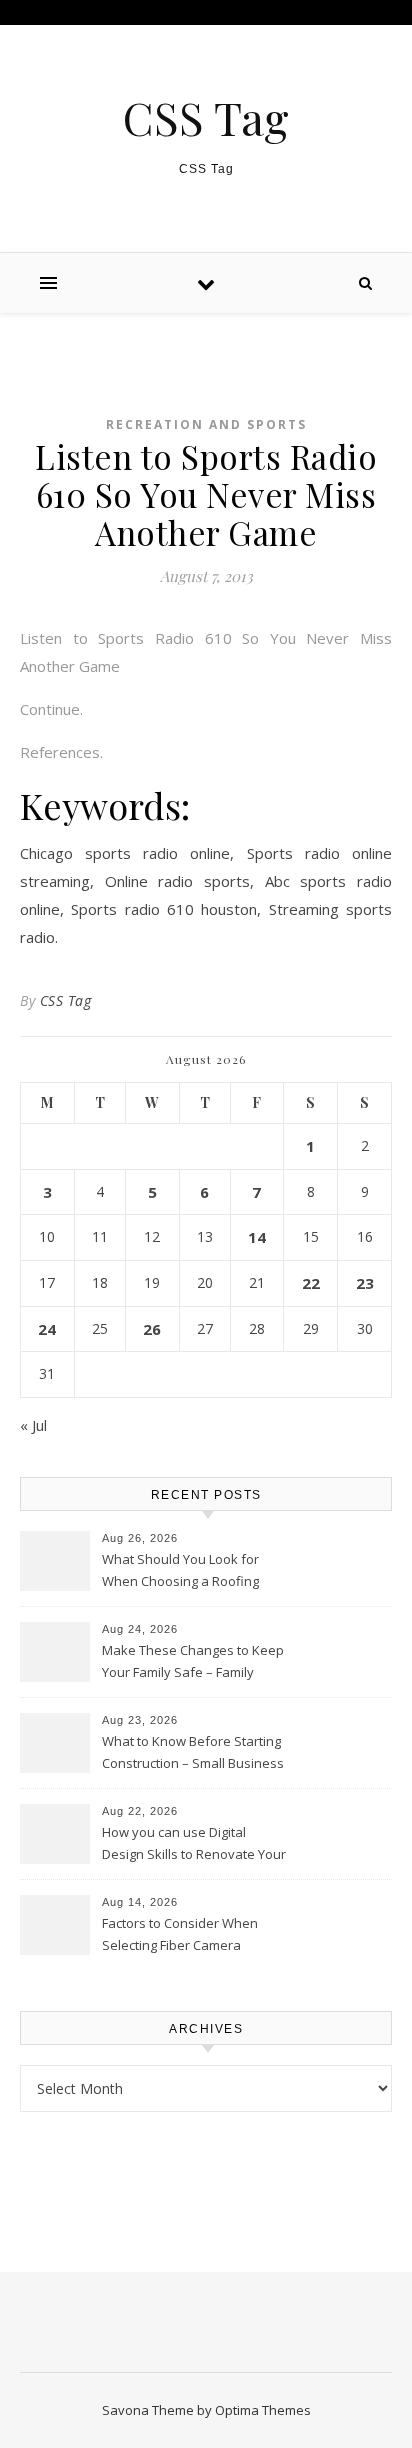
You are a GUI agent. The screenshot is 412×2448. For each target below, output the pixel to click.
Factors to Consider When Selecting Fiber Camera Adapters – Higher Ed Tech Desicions (181, 1936)
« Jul (33, 1425)
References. (61, 752)
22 (311, 1283)
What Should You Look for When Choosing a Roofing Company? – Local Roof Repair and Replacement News (193, 1572)
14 (257, 1237)
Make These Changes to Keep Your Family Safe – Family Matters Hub (193, 1663)
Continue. (51, 709)
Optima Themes (263, 2410)
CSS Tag (206, 117)
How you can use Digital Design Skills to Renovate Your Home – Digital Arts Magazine (194, 1845)
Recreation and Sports (206, 424)
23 (365, 1283)
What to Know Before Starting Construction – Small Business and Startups (193, 1754)
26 (152, 1329)
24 (47, 1329)
